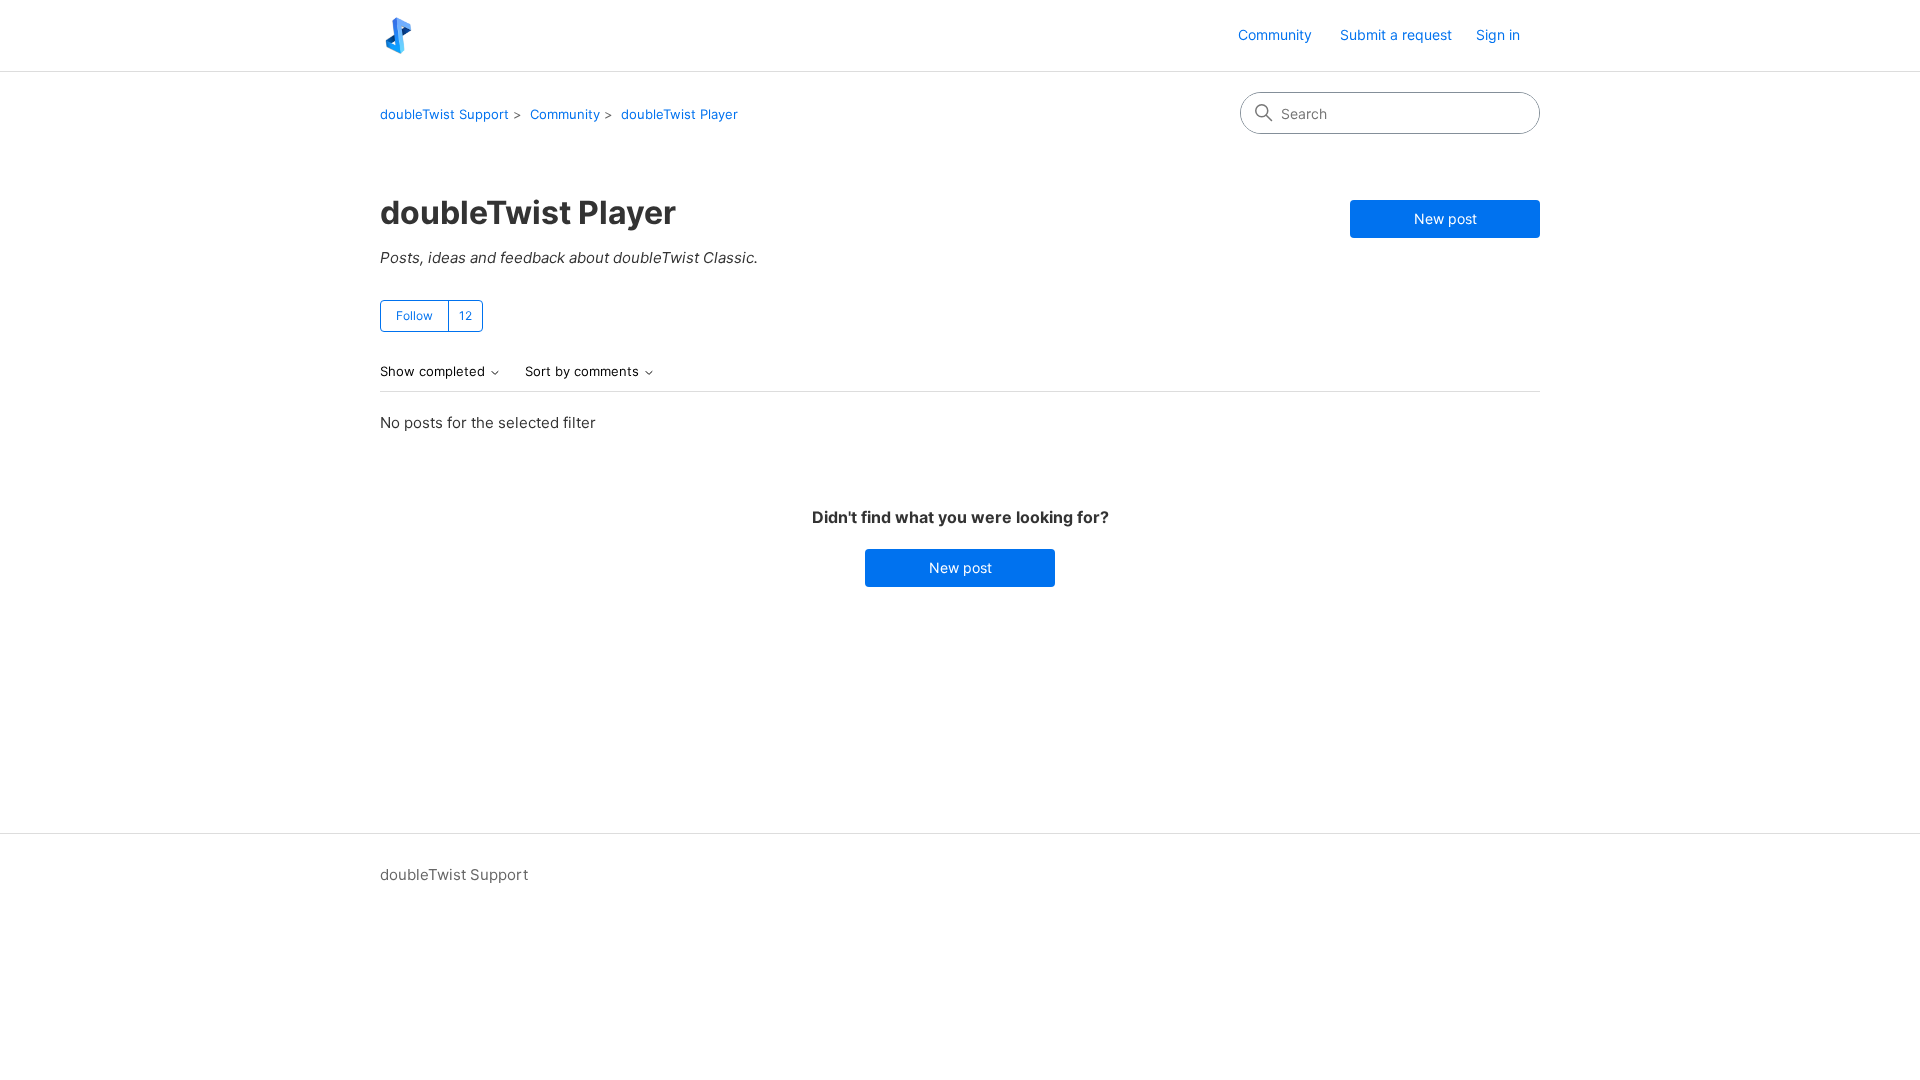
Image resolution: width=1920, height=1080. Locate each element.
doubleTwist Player (679, 114)
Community (1275, 34)
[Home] (398, 35)
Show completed (434, 371)
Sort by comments (584, 371)
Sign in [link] (1498, 34)
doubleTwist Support (444, 114)
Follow (414, 315)
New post (1445, 218)
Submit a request (1396, 34)
